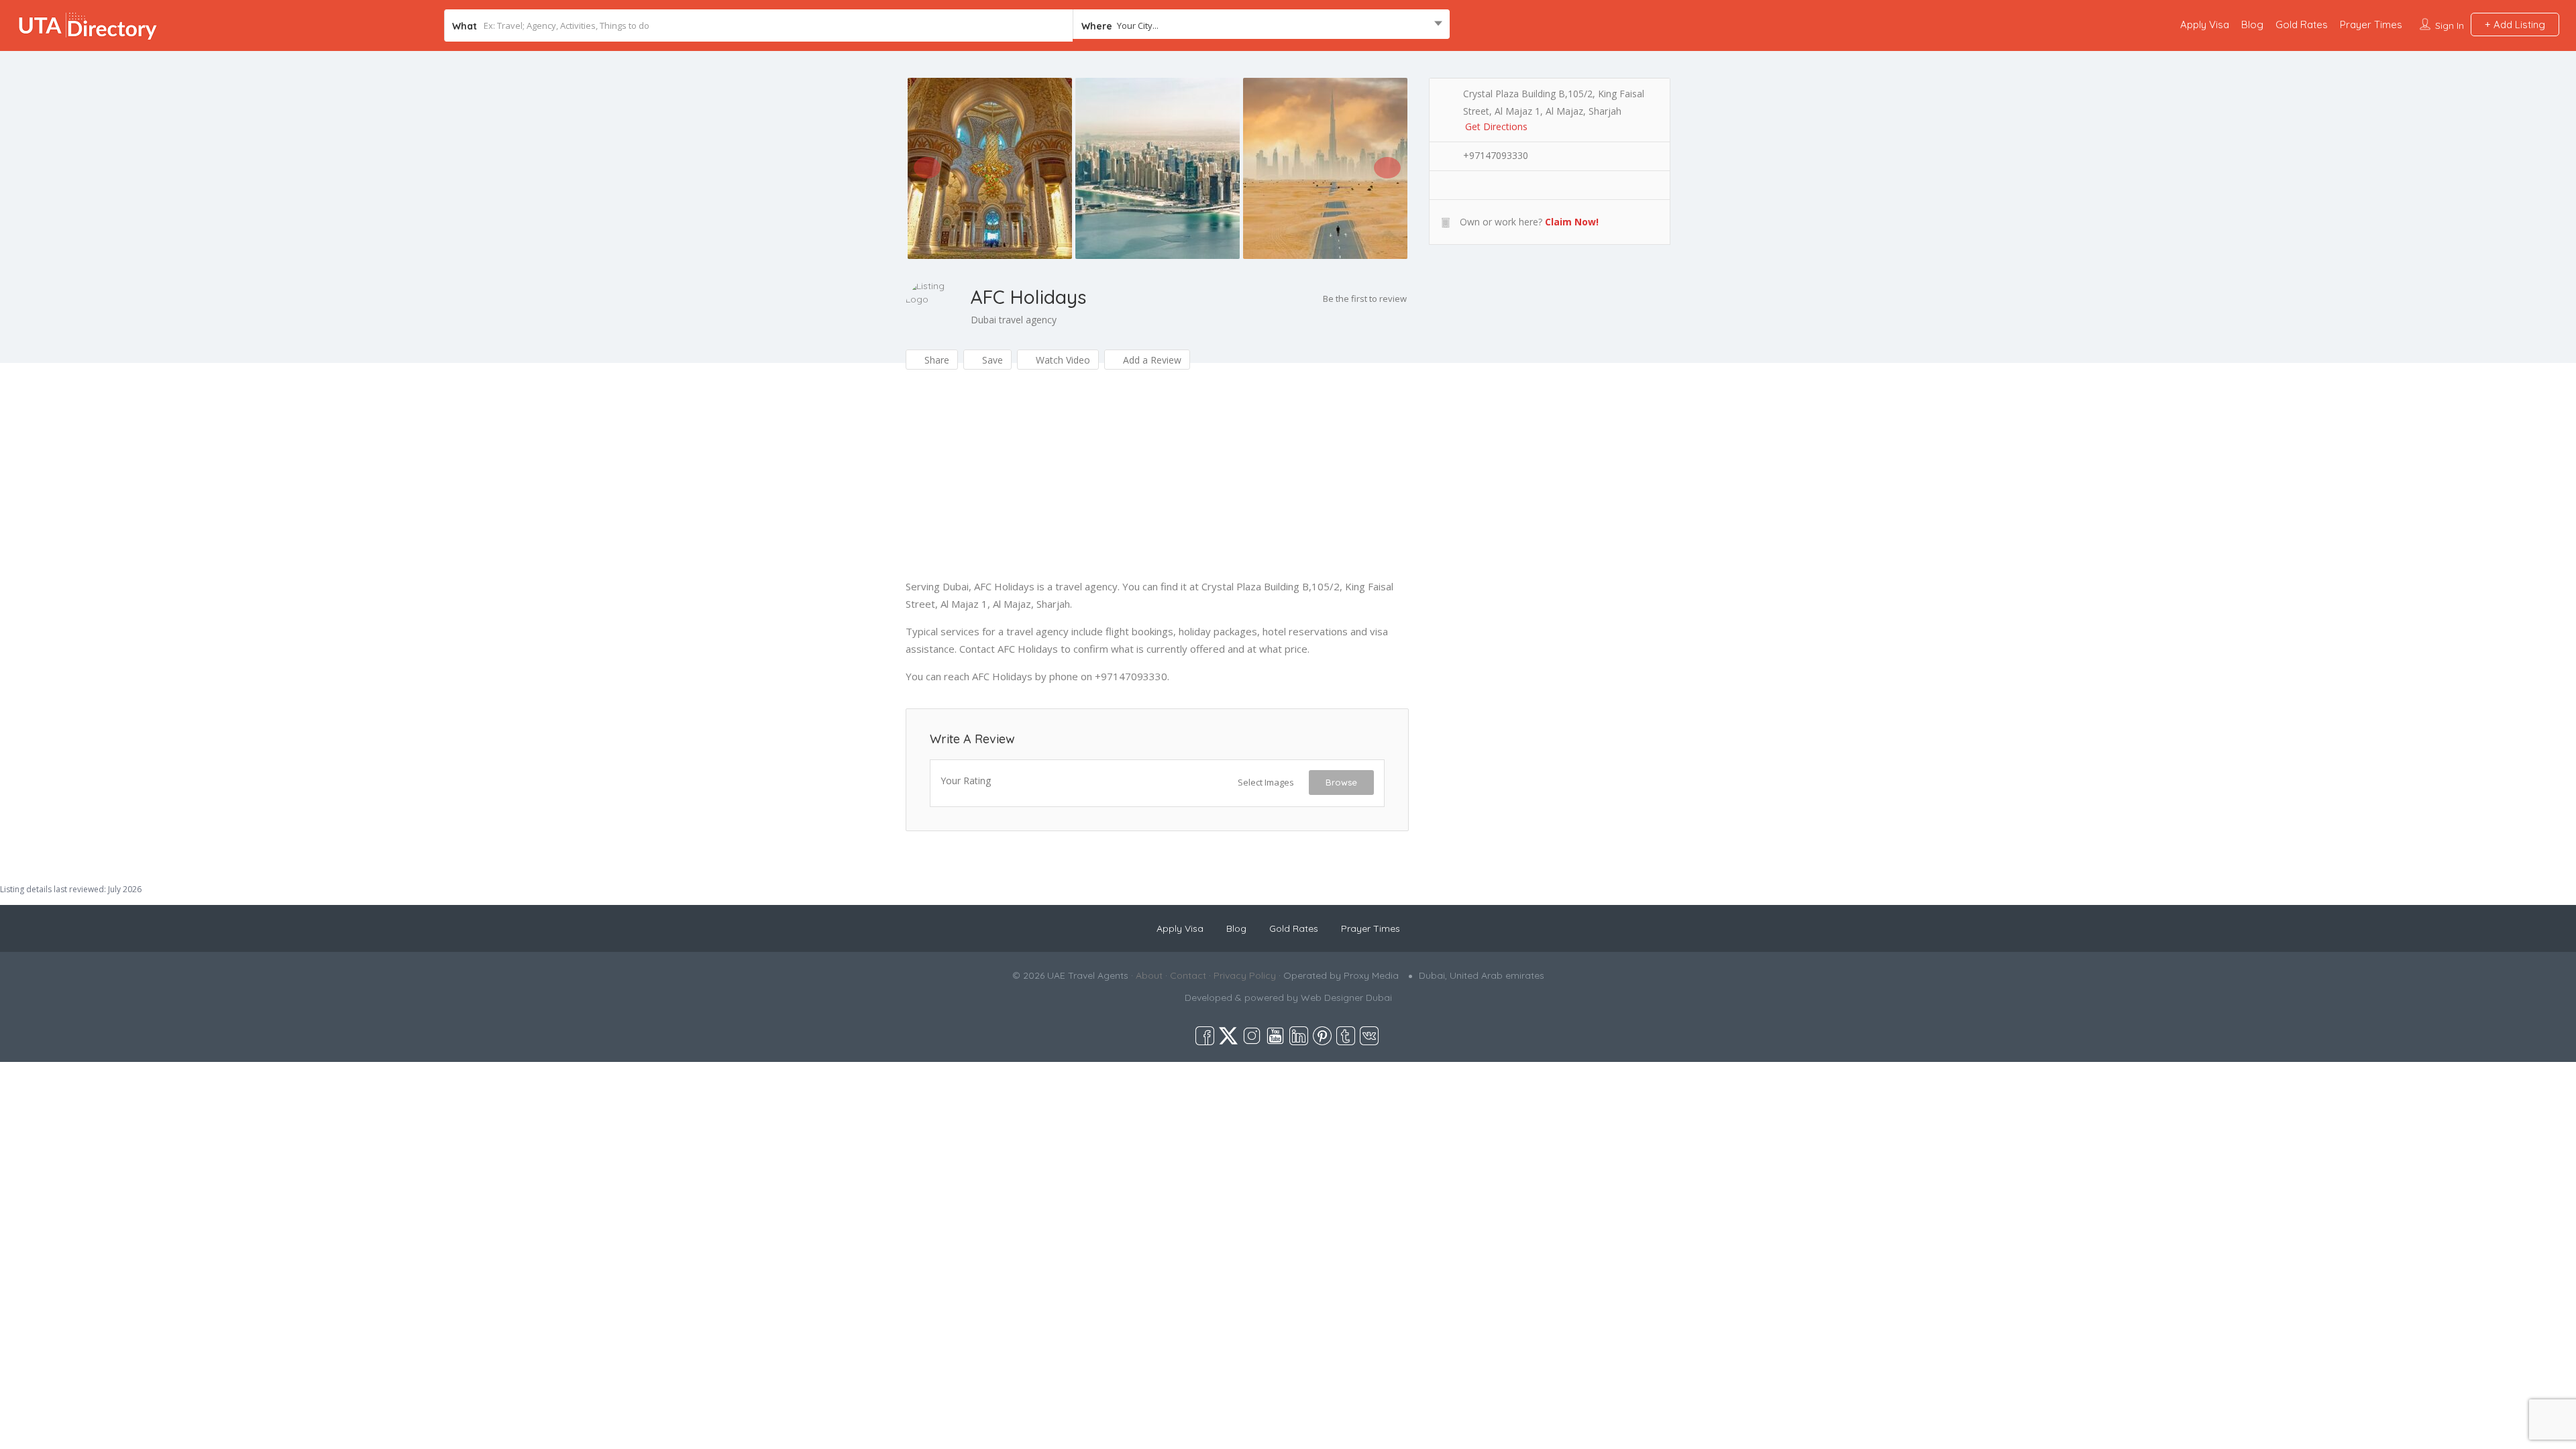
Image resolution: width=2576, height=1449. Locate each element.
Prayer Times (2371, 24)
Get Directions (1496, 126)
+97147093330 (1496, 155)
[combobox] (1261, 25)
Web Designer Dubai (1346, 998)
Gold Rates (2302, 24)
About (1149, 975)
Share (935, 360)
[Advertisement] (1157, 484)
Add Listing (2518, 24)
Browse (1341, 782)
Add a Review (1151, 360)
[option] (989, 168)
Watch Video (1062, 360)
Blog (2252, 24)
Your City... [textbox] (1138, 25)
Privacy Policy (1245, 975)
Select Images (1266, 782)
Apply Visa (2205, 24)
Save (991, 360)
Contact (1188, 975)
